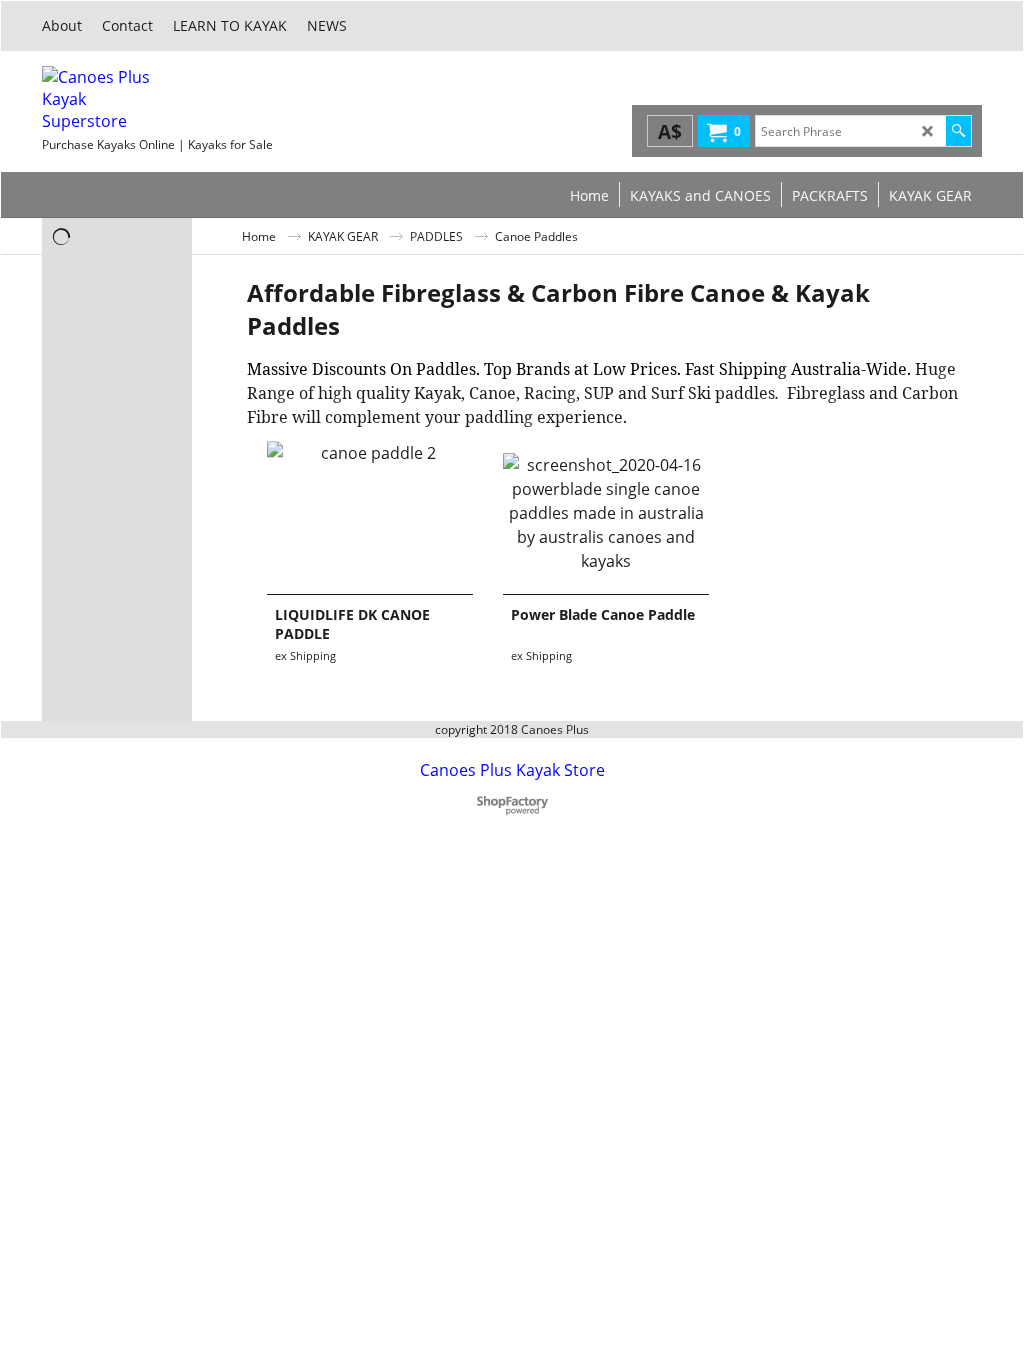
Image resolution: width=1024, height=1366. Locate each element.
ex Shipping (305, 655)
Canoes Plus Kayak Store (512, 770)
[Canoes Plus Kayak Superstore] (192, 99)
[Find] (958, 131)
